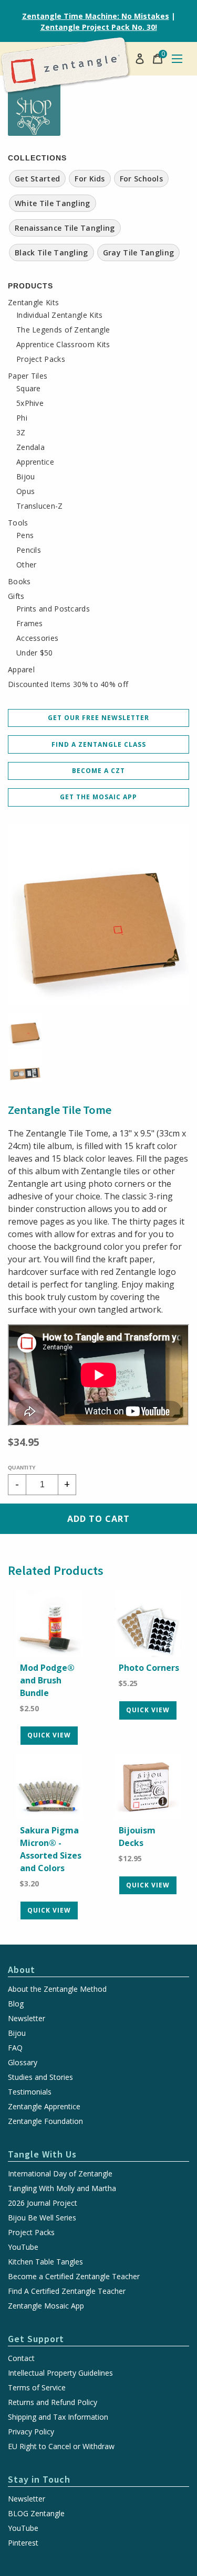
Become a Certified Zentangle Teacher (74, 2277)
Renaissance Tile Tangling (65, 228)
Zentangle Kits (33, 303)
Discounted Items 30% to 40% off (68, 684)
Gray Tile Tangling (138, 253)
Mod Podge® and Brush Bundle (47, 1680)
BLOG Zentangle (36, 2514)
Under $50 (35, 653)
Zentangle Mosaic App (46, 2306)
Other (27, 565)
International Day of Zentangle (60, 2174)
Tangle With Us (42, 2154)
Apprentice (35, 462)
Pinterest (23, 2543)
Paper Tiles (28, 376)
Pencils (29, 550)
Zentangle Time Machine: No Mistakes (96, 16)
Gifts (16, 596)
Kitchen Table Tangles (45, 2262)
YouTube (23, 2247)
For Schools (141, 179)
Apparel (21, 670)
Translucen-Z (40, 506)
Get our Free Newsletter (98, 718)
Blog (16, 2004)
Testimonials (30, 2092)
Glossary (23, 2063)
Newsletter (27, 2019)
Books (19, 582)
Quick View (49, 1735)
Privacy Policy (31, 2432)
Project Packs (41, 359)
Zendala (30, 447)
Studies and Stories (40, 2077)
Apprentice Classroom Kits (63, 345)
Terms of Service (37, 2388)
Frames (30, 624)
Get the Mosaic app (98, 797)
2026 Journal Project (43, 2203)
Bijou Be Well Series (42, 2218)
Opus (25, 491)
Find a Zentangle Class (99, 744)
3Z (21, 433)
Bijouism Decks (137, 1837)
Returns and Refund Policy (53, 2402)
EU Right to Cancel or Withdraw (61, 2446)
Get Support (36, 2339)
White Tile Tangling (53, 203)
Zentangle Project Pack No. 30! (99, 27)
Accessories (37, 638)
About (22, 1969)
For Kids (90, 179)
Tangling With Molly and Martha (62, 2188)
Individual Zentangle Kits (60, 315)
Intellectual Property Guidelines (60, 2373)
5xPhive (30, 403)
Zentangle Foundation (45, 2121)
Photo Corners (149, 1668)
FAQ (15, 2048)
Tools (18, 523)
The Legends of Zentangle (63, 330)
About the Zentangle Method (57, 1989)
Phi (22, 418)
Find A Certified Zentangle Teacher (67, 2291)
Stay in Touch (39, 2479)
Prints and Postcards (53, 609)
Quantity (22, 1468)
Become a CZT (98, 771)
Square (29, 389)
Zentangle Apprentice (44, 2107)
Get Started (37, 179)
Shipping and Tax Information (58, 2417)
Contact (21, 2358)
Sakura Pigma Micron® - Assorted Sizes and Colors (51, 1849)
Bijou (26, 477)
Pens (25, 535)
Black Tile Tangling (51, 253)
